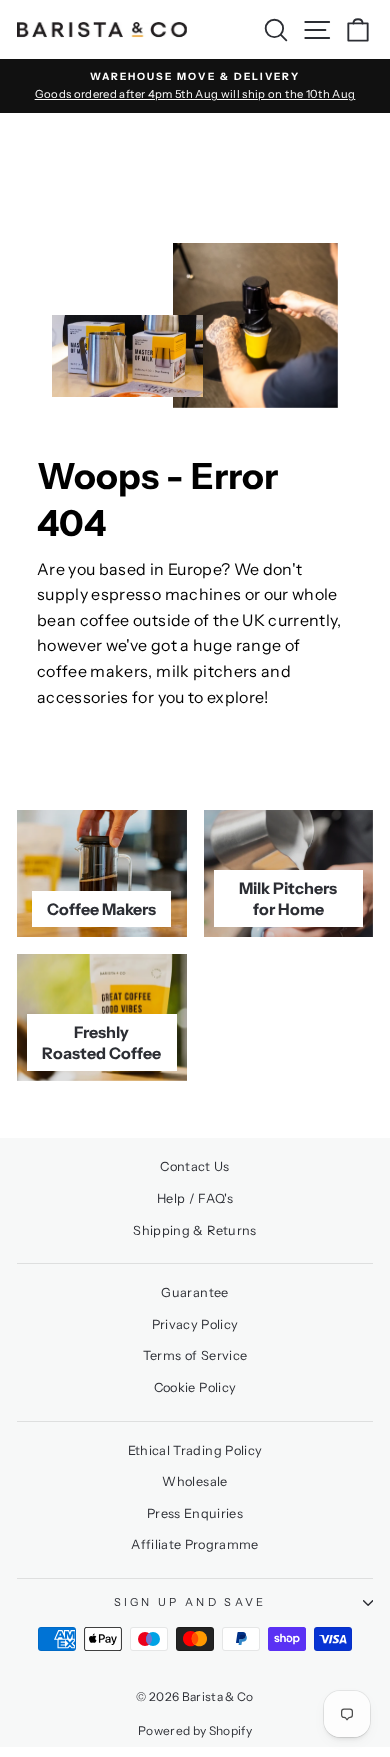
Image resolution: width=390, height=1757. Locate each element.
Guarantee (194, 1292)
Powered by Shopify (195, 1730)
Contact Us (194, 1166)
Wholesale (194, 1481)
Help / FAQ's (195, 1198)
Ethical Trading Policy (195, 1450)
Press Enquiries (195, 1513)
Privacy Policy (195, 1324)
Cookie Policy (195, 1387)
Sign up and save (190, 1602)
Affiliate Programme (195, 1544)
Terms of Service (195, 1355)
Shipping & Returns (194, 1230)
